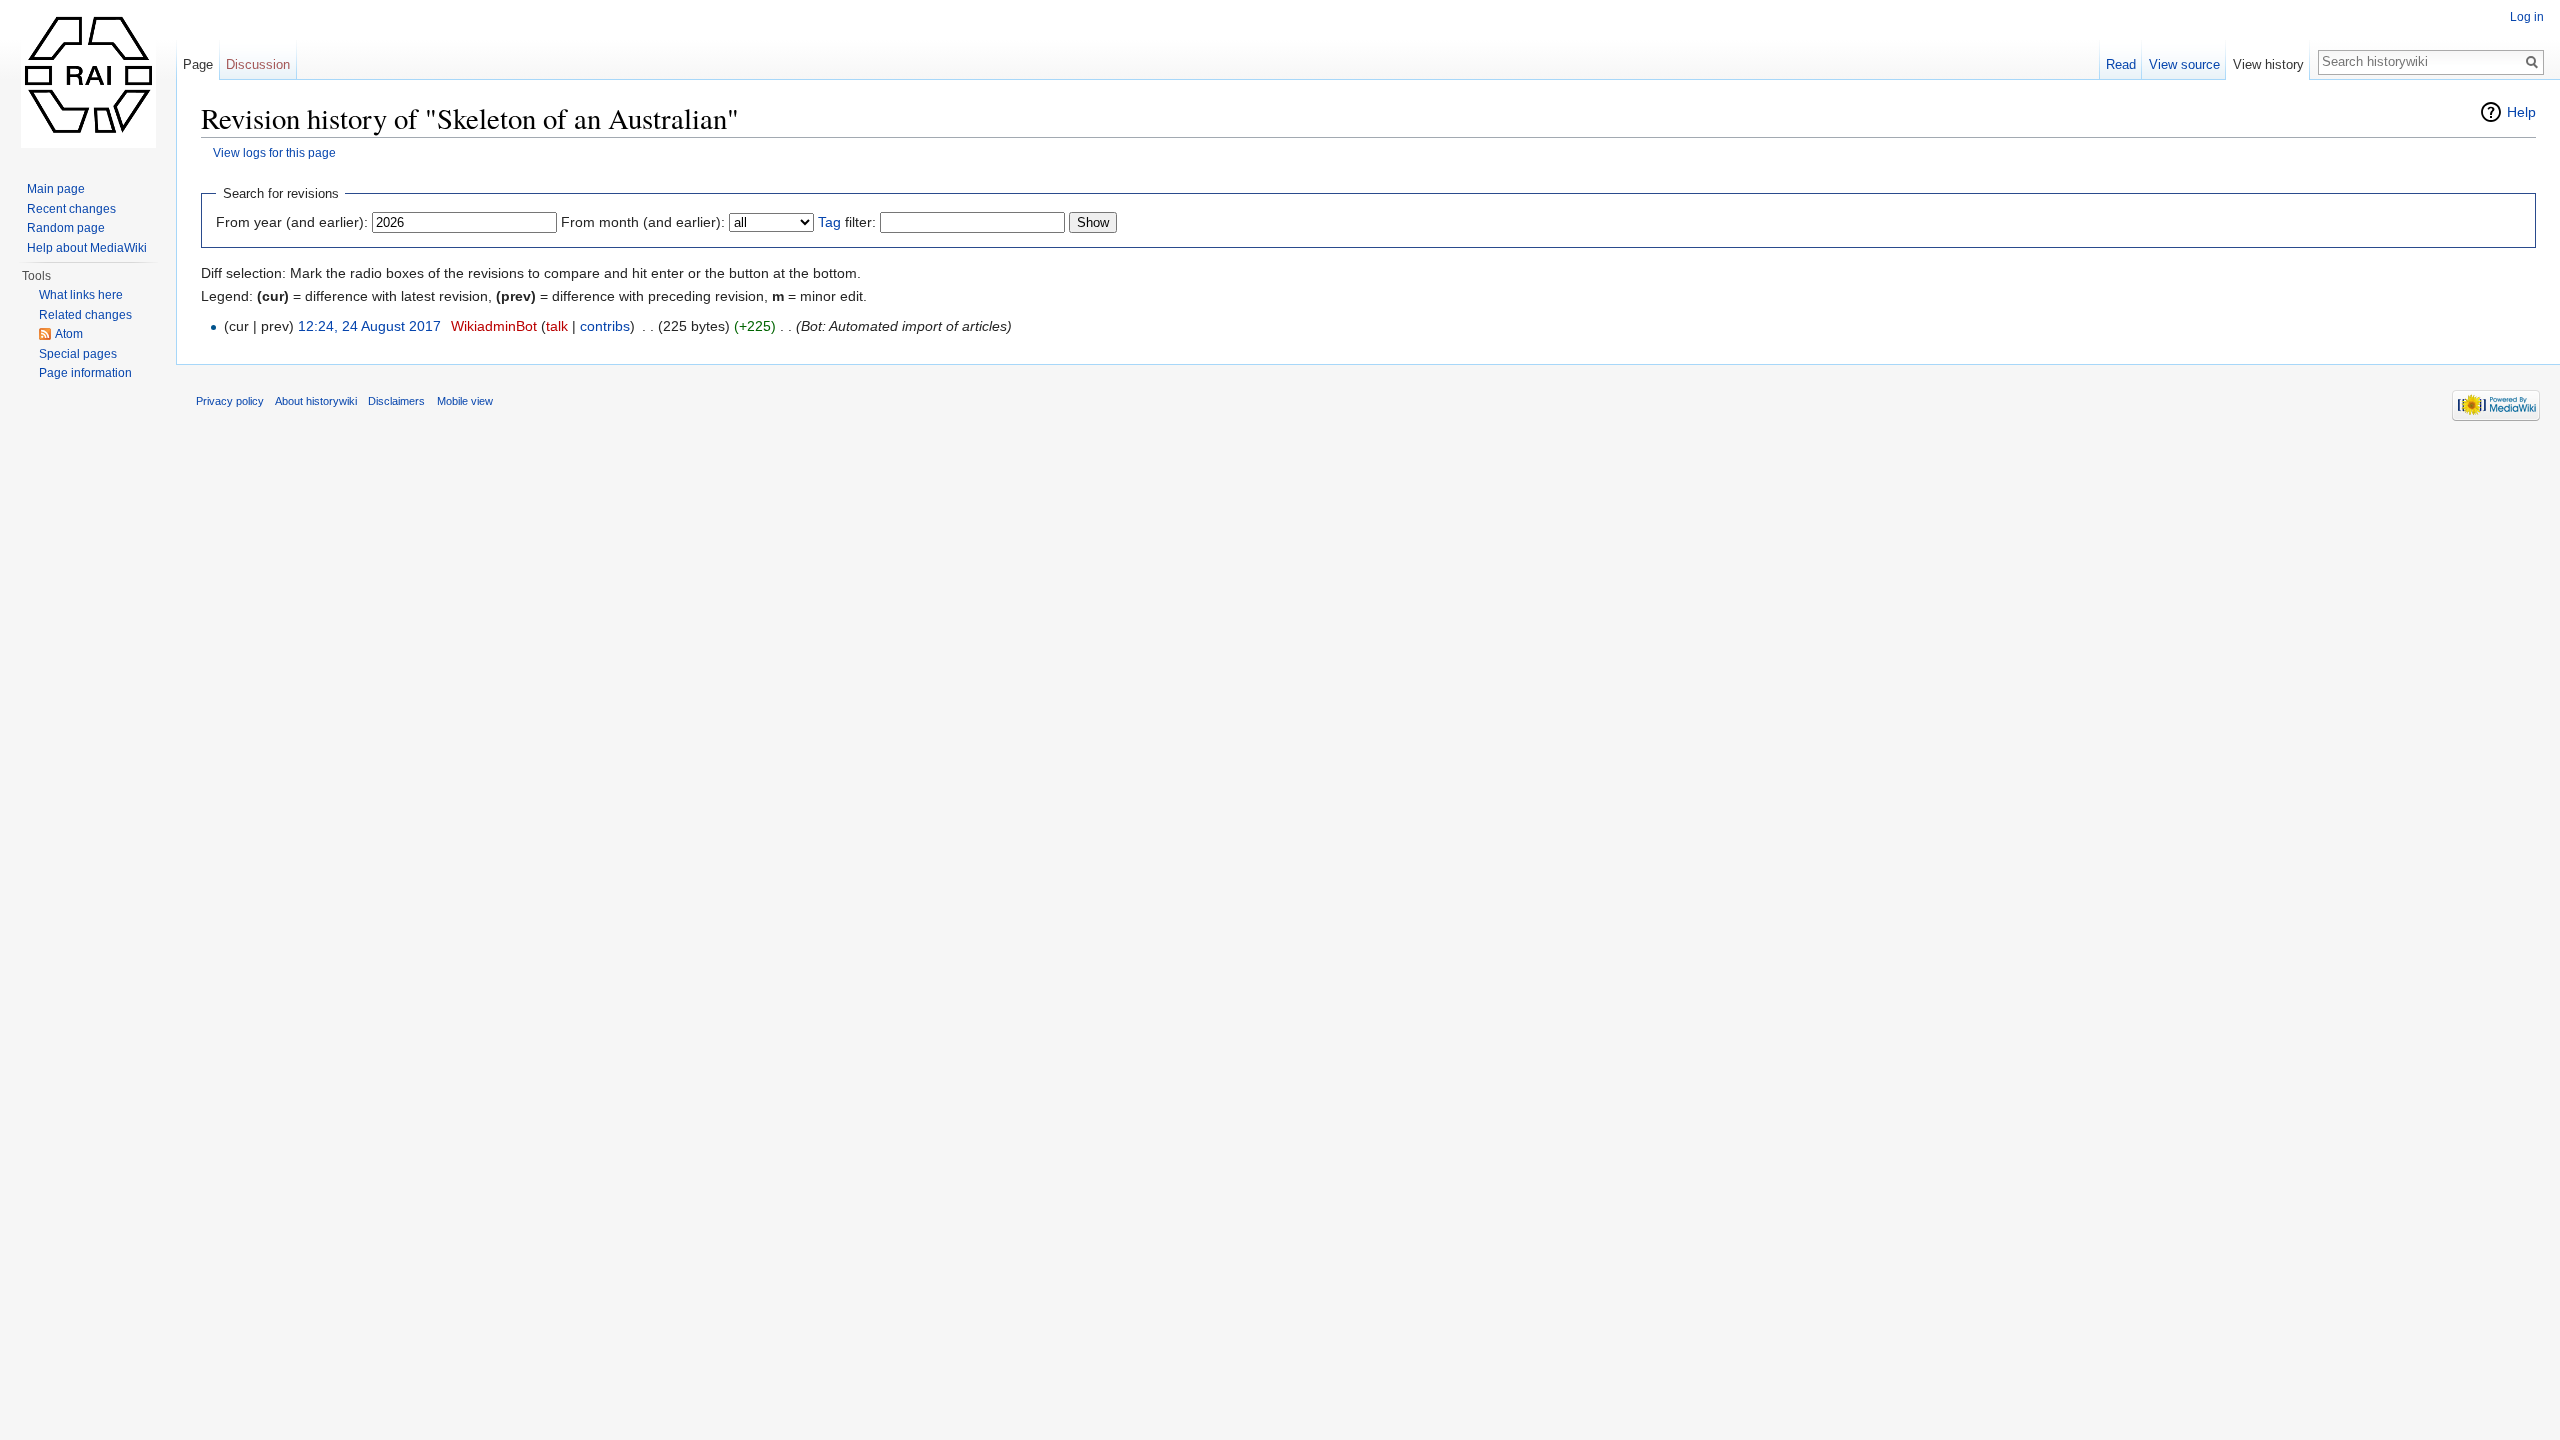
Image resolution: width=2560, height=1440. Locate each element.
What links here (81, 295)
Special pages (78, 354)
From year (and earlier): (292, 222)
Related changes (85, 315)
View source (2184, 64)
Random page (66, 228)
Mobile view (465, 401)
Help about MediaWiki (87, 248)
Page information (85, 373)
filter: (847, 222)
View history (2268, 64)
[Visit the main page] (88, 80)
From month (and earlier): (643, 222)
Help (2521, 112)
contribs (605, 326)
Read (2121, 64)
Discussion (258, 64)
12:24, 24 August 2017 (369, 326)
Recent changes (71, 209)
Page (198, 64)
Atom (69, 334)
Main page (56, 189)
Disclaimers (396, 401)
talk (557, 326)
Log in (2527, 17)
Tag (829, 222)
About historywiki (316, 401)
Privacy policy (230, 401)
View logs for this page (274, 152)
